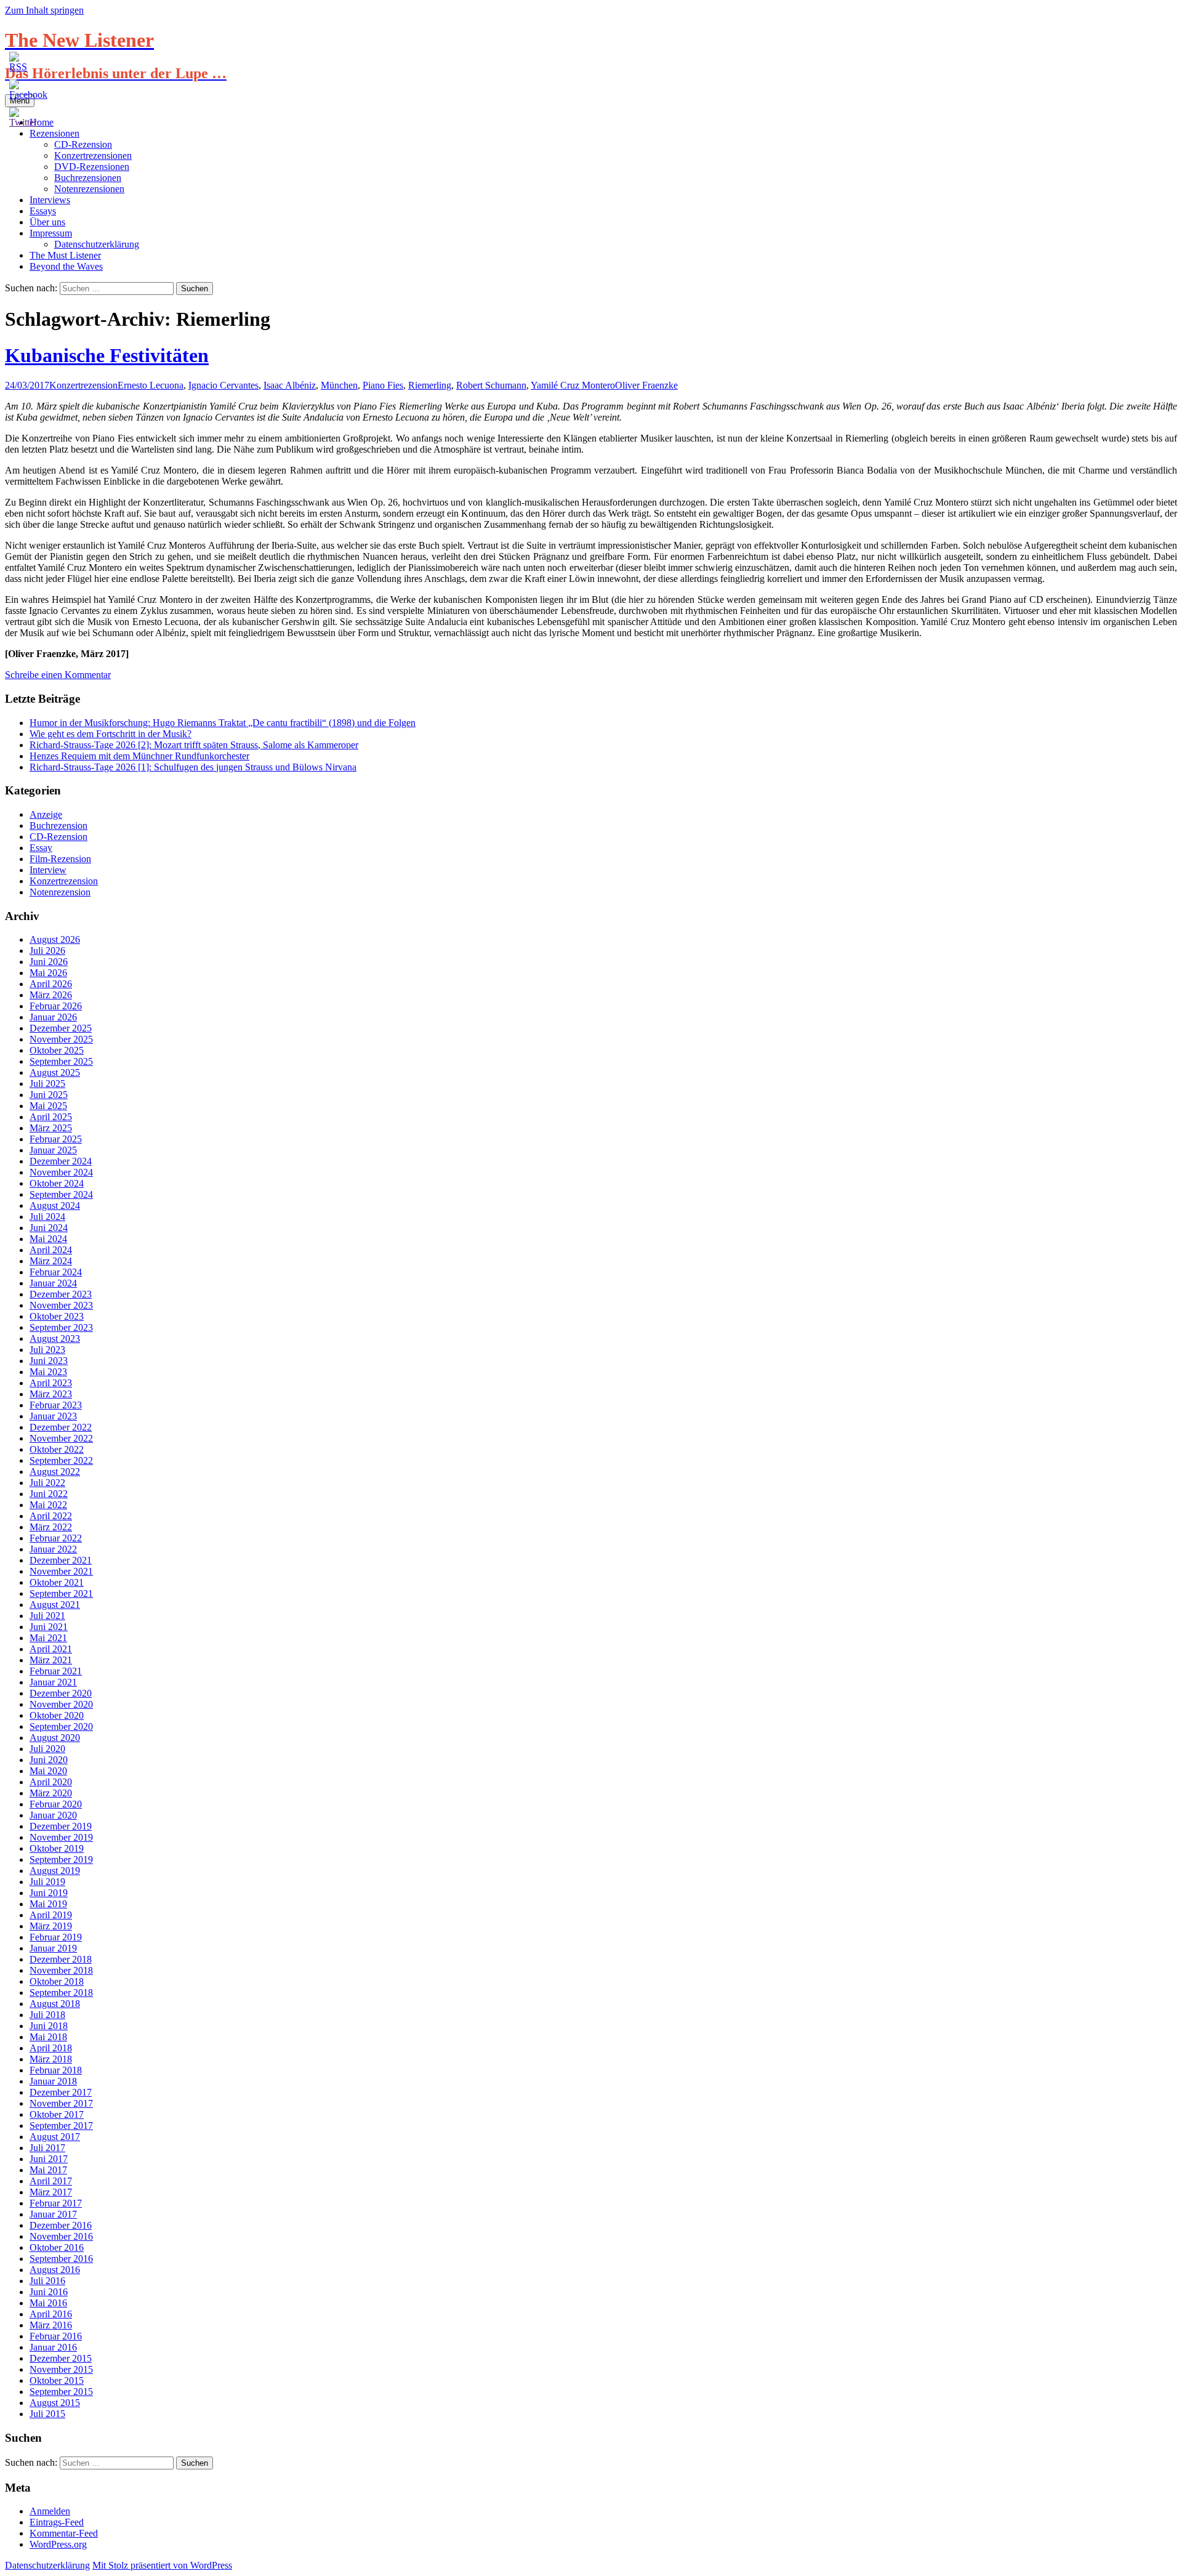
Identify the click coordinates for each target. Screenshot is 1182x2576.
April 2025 (51, 1117)
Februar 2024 (56, 1272)
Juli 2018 (47, 2015)
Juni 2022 (49, 1494)
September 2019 (61, 1859)
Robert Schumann (491, 385)
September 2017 (61, 2126)
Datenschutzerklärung (97, 244)
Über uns (47, 222)
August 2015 (55, 2403)
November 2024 (61, 1172)
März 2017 (51, 2192)
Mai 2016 (48, 2303)
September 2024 (61, 1194)
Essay (41, 848)
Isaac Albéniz (290, 385)
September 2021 (61, 1593)
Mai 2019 (48, 1904)
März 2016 (51, 2325)
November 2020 (61, 1704)
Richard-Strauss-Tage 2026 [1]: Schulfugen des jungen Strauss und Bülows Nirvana (193, 767)
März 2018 (51, 2059)
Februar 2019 (56, 1937)
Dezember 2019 (61, 1826)
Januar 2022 (53, 1549)
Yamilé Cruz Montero (573, 385)
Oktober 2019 (57, 1848)
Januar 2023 (53, 1416)
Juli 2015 (47, 2414)
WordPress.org (58, 2544)
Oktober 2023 (57, 1316)
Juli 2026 (47, 951)
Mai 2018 (48, 2037)
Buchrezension (58, 826)
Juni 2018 (49, 2026)
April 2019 (51, 1915)
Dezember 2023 (61, 1294)
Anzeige (46, 814)
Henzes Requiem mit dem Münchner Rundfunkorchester (139, 756)
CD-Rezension (83, 144)
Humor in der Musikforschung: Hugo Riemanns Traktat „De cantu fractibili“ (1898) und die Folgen (223, 723)
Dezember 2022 (61, 1427)
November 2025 (61, 1039)
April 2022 (51, 1516)
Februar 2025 (56, 1139)
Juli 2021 (47, 1616)
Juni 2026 (49, 962)
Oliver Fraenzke (646, 385)
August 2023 (55, 1338)
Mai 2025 (48, 1106)
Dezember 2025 (61, 1028)
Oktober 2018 (57, 1981)
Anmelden (50, 2511)
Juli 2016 (47, 2281)
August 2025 (55, 1072)
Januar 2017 (53, 2214)
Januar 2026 (53, 1017)
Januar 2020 (53, 1815)
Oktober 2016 (57, 2247)
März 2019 (51, 1926)
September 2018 (61, 1993)
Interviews (50, 200)
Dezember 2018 (61, 1959)
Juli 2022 (47, 1483)
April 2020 (51, 1782)
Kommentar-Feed (64, 2533)
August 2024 (55, 1205)
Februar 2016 (56, 2336)
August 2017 (55, 2137)
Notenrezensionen (89, 189)
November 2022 (61, 1438)
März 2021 (51, 1660)
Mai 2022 (48, 1505)
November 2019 (61, 1837)
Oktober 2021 (57, 1582)
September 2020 (61, 1726)
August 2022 (55, 1472)
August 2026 (55, 939)
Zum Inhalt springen (44, 10)
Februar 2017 (56, 2203)
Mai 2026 (48, 973)
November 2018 (61, 1970)
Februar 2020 (56, 1804)
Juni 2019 (49, 1893)
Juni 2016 (49, 2292)
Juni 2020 (49, 1760)
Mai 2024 (48, 1239)
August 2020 (55, 1738)
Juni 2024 (49, 1228)
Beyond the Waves (66, 266)
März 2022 (51, 1527)
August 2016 (55, 2270)
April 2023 (51, 1383)
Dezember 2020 (61, 1693)
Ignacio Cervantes (223, 385)
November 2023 (61, 1305)
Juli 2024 (47, 1217)
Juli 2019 (47, 1882)
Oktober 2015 (57, 2380)
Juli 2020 (47, 1749)
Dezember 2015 (61, 2358)
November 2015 (61, 2369)
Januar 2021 (53, 1682)
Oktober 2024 (57, 1183)
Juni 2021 (49, 1627)
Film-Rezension (60, 859)
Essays (43, 211)
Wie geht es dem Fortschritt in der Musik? (111, 734)
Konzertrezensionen (93, 155)
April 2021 (51, 1649)
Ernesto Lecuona (151, 385)
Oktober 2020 (57, 1715)
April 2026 (51, 984)
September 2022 (61, 1460)
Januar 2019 (53, 1948)
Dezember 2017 (61, 2092)
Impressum (51, 233)
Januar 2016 (53, 2347)
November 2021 (61, 1571)
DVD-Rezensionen (92, 167)
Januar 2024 (53, 1283)
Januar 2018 (53, 2081)
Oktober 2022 (57, 1449)
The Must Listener (65, 255)
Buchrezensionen (88, 178)
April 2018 (51, 2048)
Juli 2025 (47, 1084)
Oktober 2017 (57, 2114)
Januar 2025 (53, 1150)
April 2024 (51, 1250)
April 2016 (51, 2314)
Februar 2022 (56, 1538)
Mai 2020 (48, 1771)
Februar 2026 (56, 1006)
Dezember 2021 (61, 1560)
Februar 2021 (56, 1671)
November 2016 (61, 2236)
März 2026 (51, 995)
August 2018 (55, 2004)
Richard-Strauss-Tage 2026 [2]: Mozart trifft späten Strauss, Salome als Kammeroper (194, 745)
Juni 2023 (49, 1361)
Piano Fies (383, 385)
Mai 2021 (48, 1638)
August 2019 (55, 1871)
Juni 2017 (49, 2159)
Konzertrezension (83, 385)
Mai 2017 (48, 2170)
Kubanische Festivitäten (107, 355)
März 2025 (51, 1128)
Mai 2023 (48, 1372)
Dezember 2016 (61, 2225)
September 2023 (61, 1327)
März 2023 (51, 1394)
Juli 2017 (47, 2148)
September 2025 (61, 1061)
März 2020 (51, 1793)
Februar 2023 (56, 1405)
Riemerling (430, 385)
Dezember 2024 (61, 1161)
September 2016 (61, 2259)
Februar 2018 (56, 2070)
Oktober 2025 (57, 1050)
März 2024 (51, 1261)
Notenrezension (60, 892)
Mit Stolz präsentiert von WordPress (162, 2565)
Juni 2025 (49, 1095)
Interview (48, 870)
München (339, 385)
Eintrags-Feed (57, 2522)
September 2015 (61, 2392)
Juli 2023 (47, 1350)
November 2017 (61, 2103)
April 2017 (51, 2181)
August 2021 (55, 1605)
